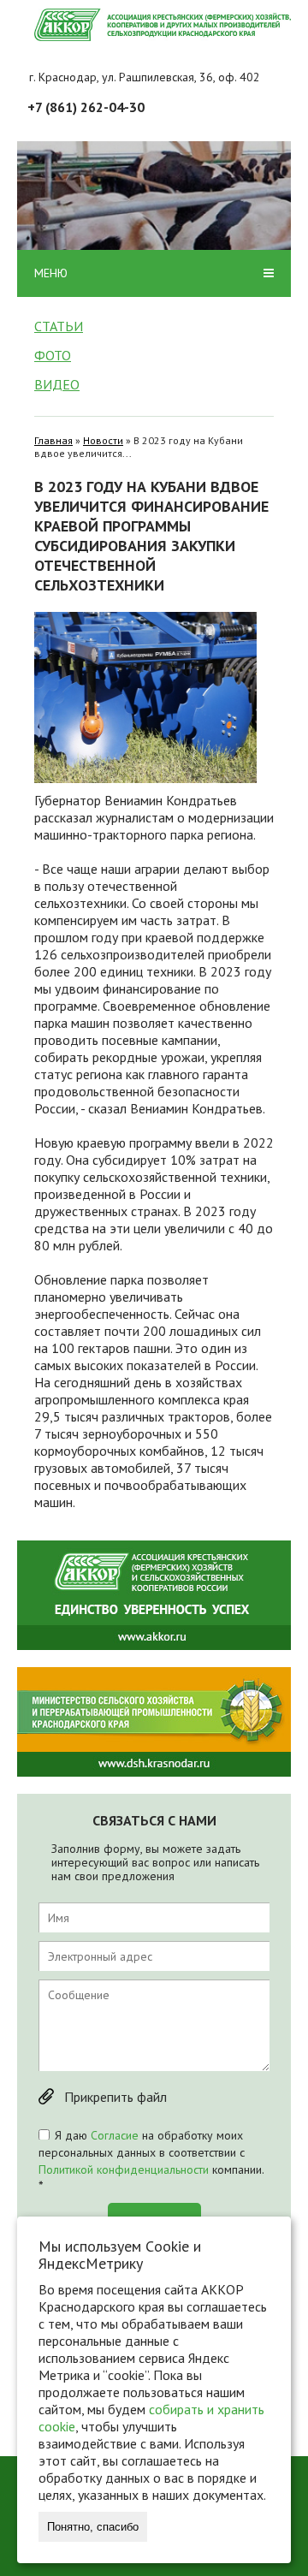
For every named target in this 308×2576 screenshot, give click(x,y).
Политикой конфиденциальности (124, 2169)
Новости (103, 440)
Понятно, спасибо (93, 2527)
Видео (57, 384)
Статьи (59, 326)
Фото (53, 355)
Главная (53, 440)
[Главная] (163, 25)
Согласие (115, 2135)
